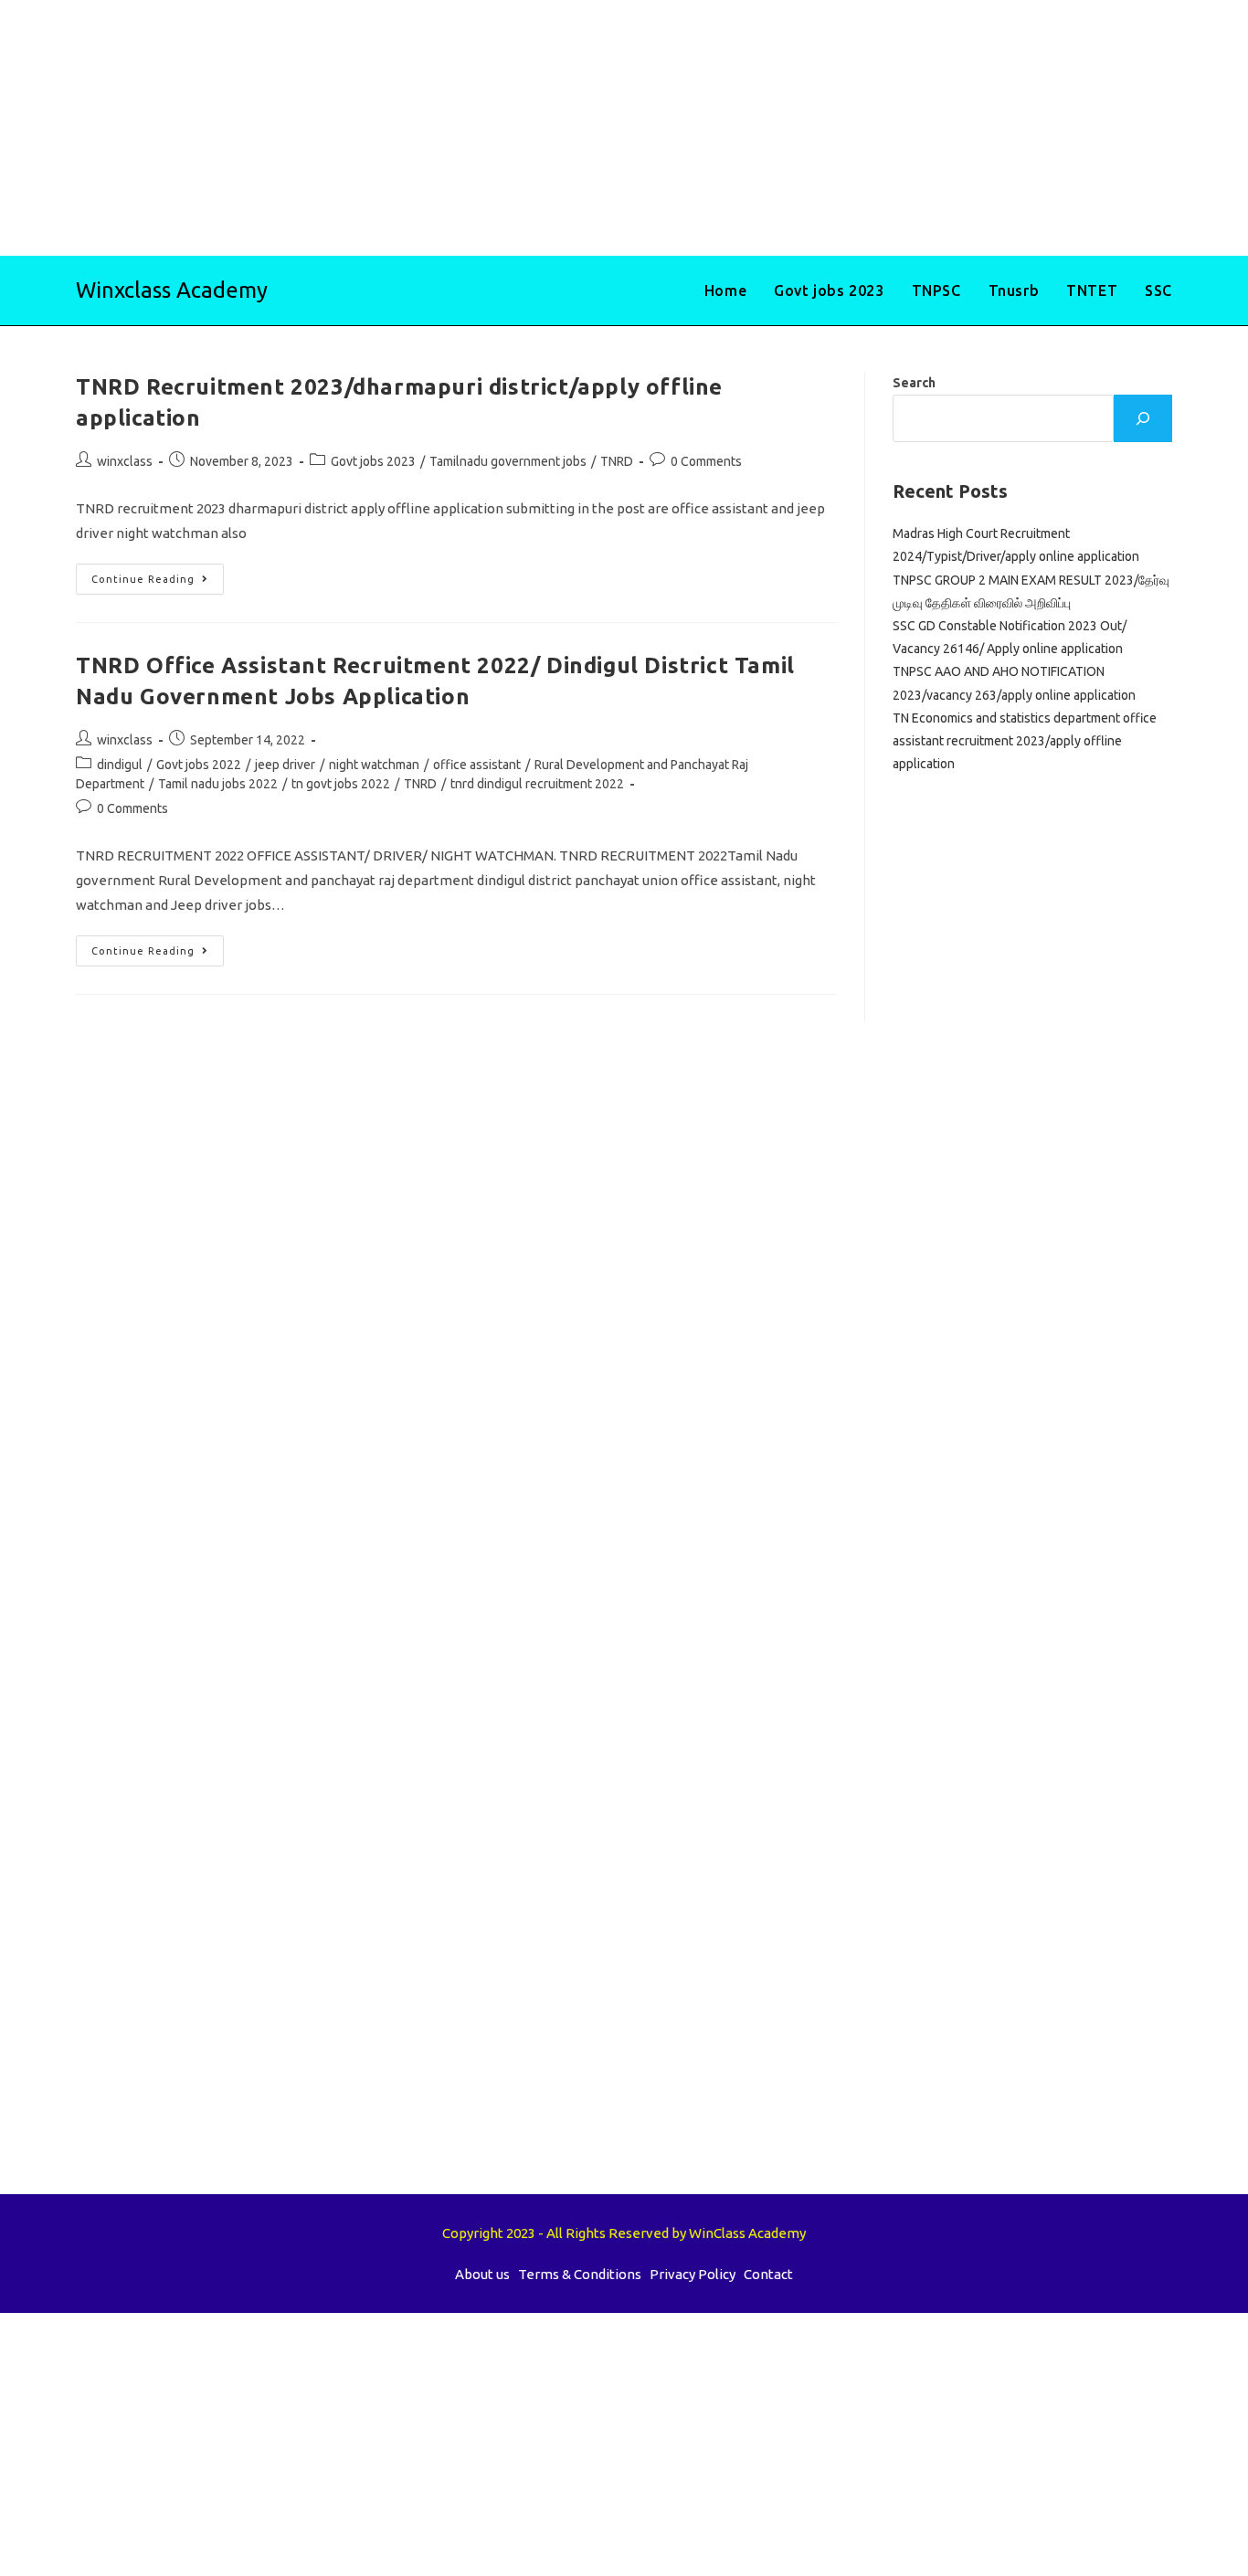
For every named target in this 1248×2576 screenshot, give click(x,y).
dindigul (120, 765)
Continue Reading (158, 583)
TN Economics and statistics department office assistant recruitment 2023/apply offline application (1025, 741)
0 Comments (706, 461)
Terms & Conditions (580, 2274)
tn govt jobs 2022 (341, 784)
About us (482, 2274)
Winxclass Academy (172, 290)
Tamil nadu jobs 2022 (218, 784)
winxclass (125, 461)
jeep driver (285, 765)
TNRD (617, 461)
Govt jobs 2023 (373, 461)
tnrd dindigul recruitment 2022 (537, 784)
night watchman (374, 765)
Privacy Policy (693, 2274)
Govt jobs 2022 (199, 765)
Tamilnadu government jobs (508, 461)
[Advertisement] (548, 128)
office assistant (477, 765)
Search (914, 383)
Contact (768, 2274)
